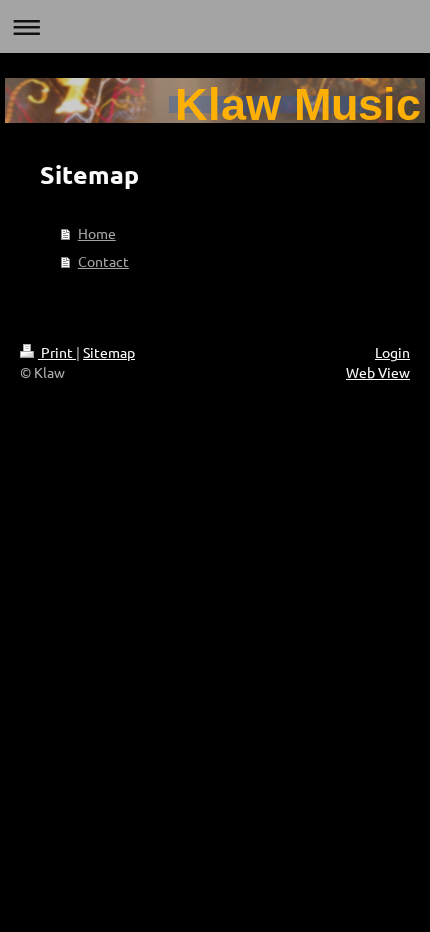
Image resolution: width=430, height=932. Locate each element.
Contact (103, 261)
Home (97, 233)
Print (57, 352)
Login (392, 352)
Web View (378, 372)
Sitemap (109, 352)
